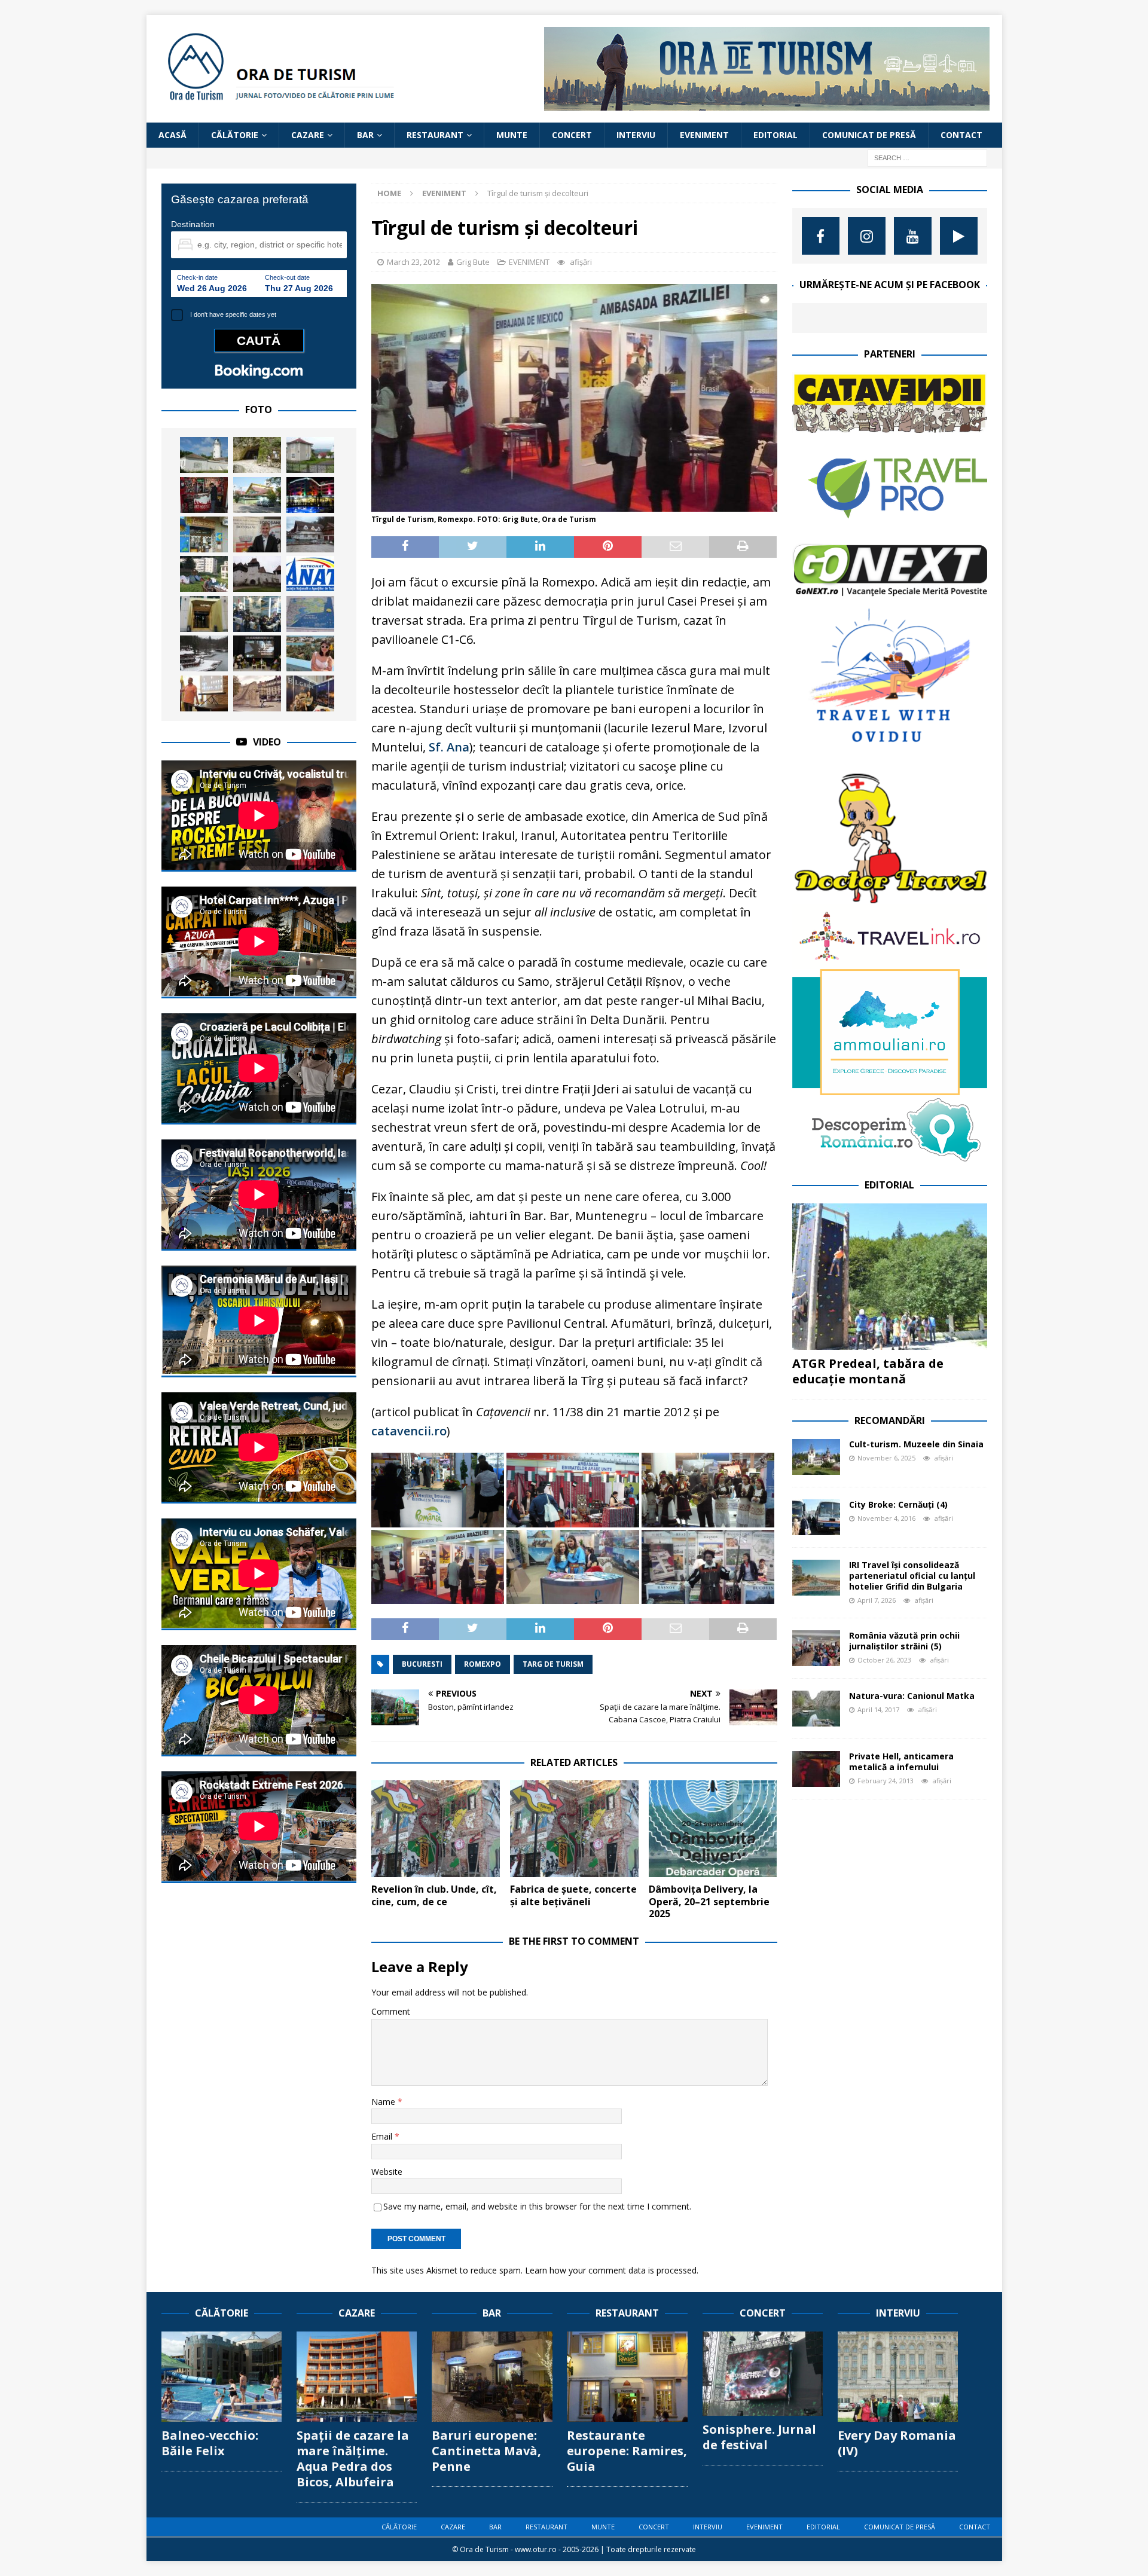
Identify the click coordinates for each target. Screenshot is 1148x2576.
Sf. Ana (449, 747)
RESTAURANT (435, 135)
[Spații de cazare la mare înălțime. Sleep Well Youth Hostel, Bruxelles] (204, 614)
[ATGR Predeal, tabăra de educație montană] (890, 1277)
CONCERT (572, 135)
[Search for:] (927, 158)
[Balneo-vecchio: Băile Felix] (222, 2377)
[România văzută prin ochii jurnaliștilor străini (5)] (816, 1648)
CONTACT (961, 135)
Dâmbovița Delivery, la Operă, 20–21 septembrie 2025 (709, 1902)
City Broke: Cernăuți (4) (898, 1504)
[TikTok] (959, 236)
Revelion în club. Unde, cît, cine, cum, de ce (434, 1895)
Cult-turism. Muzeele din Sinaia (916, 1444)
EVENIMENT (704, 135)
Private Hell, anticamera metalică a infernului (901, 1761)
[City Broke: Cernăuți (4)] (816, 1517)
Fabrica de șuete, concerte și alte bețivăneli (573, 1895)
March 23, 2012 (413, 262)
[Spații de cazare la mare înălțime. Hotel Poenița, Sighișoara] (310, 534)
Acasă (172, 135)
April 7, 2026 (877, 1600)
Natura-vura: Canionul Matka (912, 1696)
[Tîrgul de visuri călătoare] (257, 614)
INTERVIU (636, 135)
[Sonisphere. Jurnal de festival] (763, 2374)
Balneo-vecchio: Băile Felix (210, 2443)
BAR (365, 135)
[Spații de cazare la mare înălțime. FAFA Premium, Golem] (310, 495)
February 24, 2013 (886, 1781)
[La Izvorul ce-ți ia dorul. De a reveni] (257, 495)
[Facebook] (821, 236)
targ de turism (553, 1664)
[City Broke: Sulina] (204, 455)
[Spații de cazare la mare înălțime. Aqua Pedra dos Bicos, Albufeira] (357, 2377)
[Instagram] (867, 236)
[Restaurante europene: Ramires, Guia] (627, 2377)
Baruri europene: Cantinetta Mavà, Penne (486, 2451)
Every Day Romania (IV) (897, 2443)
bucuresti (422, 1664)
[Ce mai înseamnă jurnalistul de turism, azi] (257, 653)
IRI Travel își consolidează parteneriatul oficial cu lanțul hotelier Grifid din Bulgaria (912, 1576)
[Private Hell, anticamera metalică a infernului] (816, 1769)
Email (383, 2136)
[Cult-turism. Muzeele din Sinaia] (816, 1457)
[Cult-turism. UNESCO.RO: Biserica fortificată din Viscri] (257, 574)
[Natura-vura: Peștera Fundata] (257, 455)
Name (384, 2102)
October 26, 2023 (884, 1660)
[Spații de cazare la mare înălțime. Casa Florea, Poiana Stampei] (310, 455)
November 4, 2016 (886, 1518)
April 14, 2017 (878, 1709)
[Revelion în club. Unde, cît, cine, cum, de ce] (436, 1828)
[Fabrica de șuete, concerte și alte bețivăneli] (574, 1828)
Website (387, 2172)
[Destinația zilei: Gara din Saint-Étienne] (257, 693)
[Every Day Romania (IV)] (898, 2377)
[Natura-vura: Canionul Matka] (816, 1709)
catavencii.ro (409, 1431)
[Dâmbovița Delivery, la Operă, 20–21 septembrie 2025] (713, 1828)
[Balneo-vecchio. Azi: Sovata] (204, 653)
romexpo (483, 1664)
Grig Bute (473, 262)
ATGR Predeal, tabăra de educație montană (868, 1371)
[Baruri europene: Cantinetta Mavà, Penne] (492, 2377)
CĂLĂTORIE (235, 135)
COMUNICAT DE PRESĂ (869, 135)
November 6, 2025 (886, 1458)
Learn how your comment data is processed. (612, 2270)
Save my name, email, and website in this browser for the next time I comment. (537, 2206)
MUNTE (512, 135)
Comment (391, 2011)
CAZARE (308, 135)
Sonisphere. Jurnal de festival (759, 2437)
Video (267, 742)
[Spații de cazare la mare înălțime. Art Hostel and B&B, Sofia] (204, 495)
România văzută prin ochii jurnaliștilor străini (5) (904, 1641)
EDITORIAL (775, 135)
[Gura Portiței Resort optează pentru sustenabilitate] (310, 614)
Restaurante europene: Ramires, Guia (627, 2451)
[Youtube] (913, 236)
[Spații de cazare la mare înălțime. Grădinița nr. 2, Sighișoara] (204, 574)
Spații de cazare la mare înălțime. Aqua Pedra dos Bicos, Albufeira (353, 2459)
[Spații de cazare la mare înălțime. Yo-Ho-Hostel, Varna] (204, 534)
